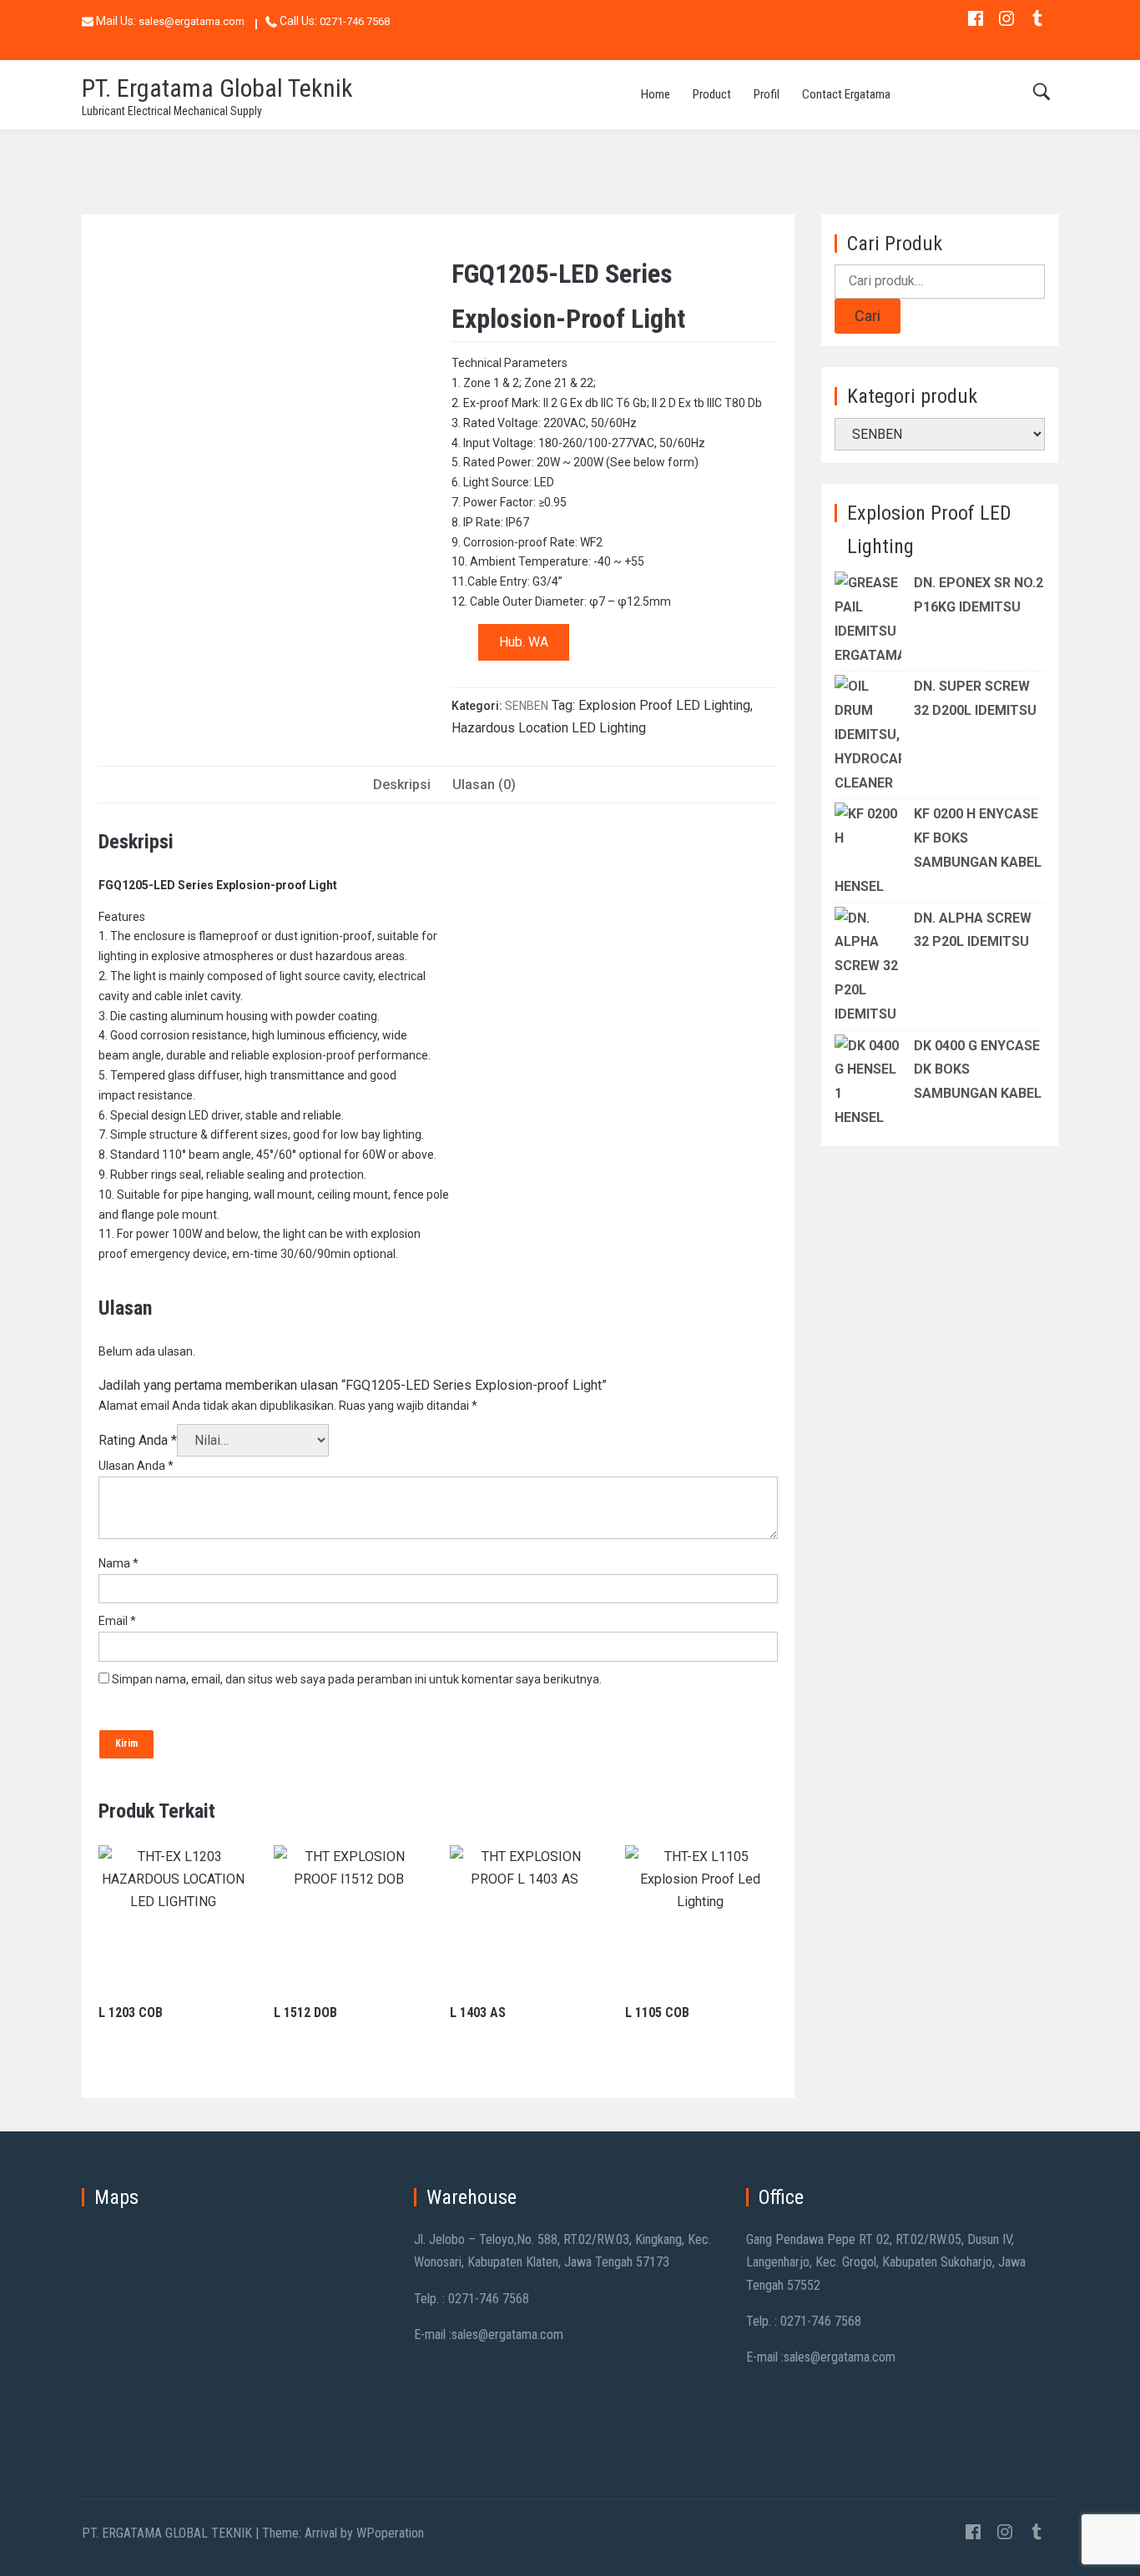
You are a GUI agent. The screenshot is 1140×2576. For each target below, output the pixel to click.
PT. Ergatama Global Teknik (217, 88)
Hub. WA (524, 642)
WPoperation (390, 2533)
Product (712, 94)
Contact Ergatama (846, 94)
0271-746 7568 (355, 21)
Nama (119, 1563)
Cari (868, 316)
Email (117, 1621)
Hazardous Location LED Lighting (549, 728)
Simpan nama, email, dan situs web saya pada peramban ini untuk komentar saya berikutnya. (357, 1679)
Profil (767, 94)
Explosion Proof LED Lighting (664, 705)
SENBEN (527, 706)
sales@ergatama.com (192, 21)
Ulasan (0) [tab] (484, 785)
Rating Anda (138, 1440)
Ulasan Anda (136, 1466)
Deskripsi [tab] (402, 785)
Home (656, 94)
